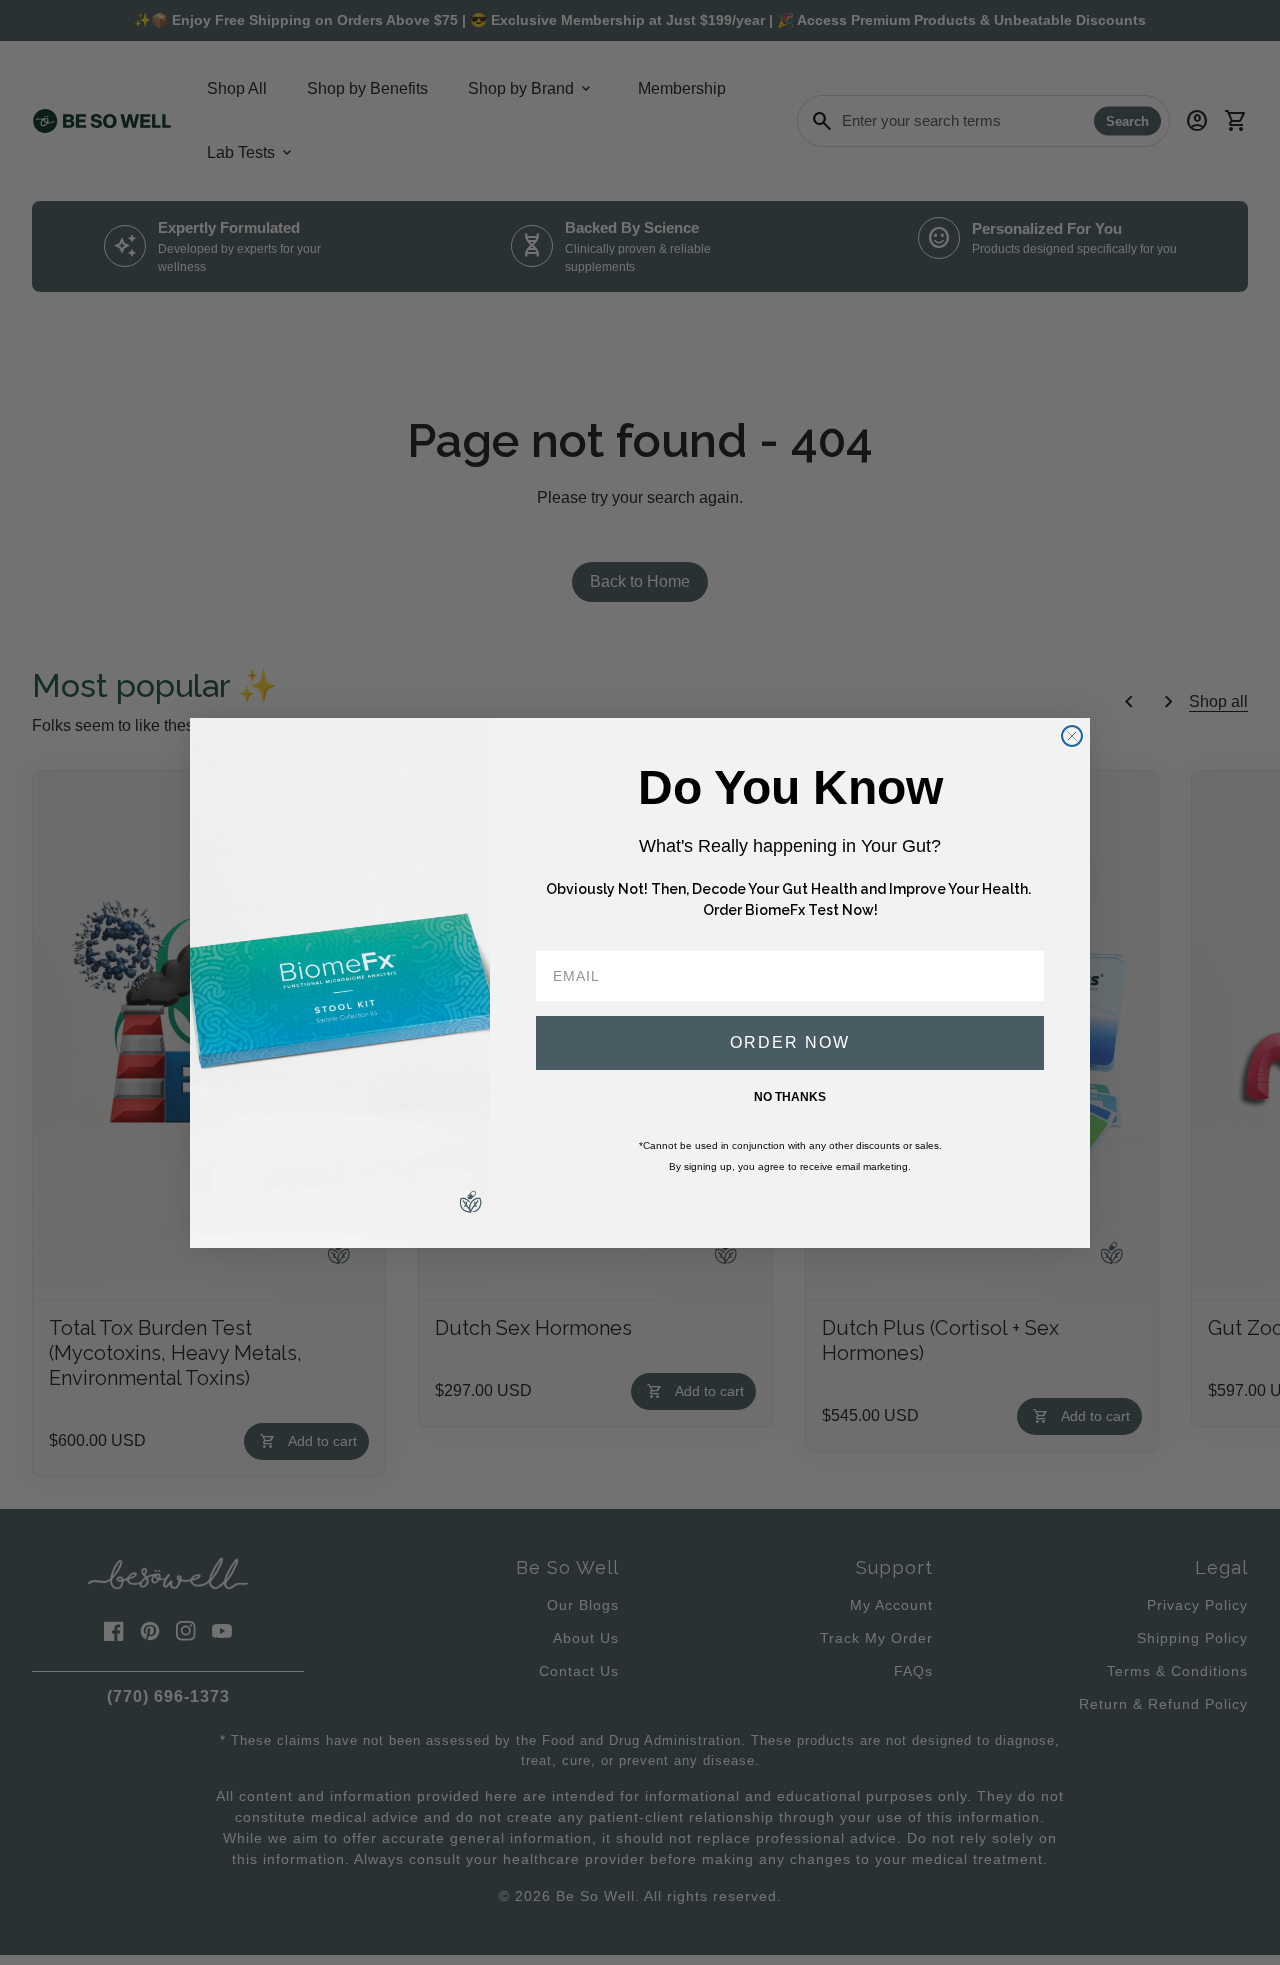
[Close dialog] (1072, 736)
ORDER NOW (790, 1042)
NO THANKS (790, 1097)
